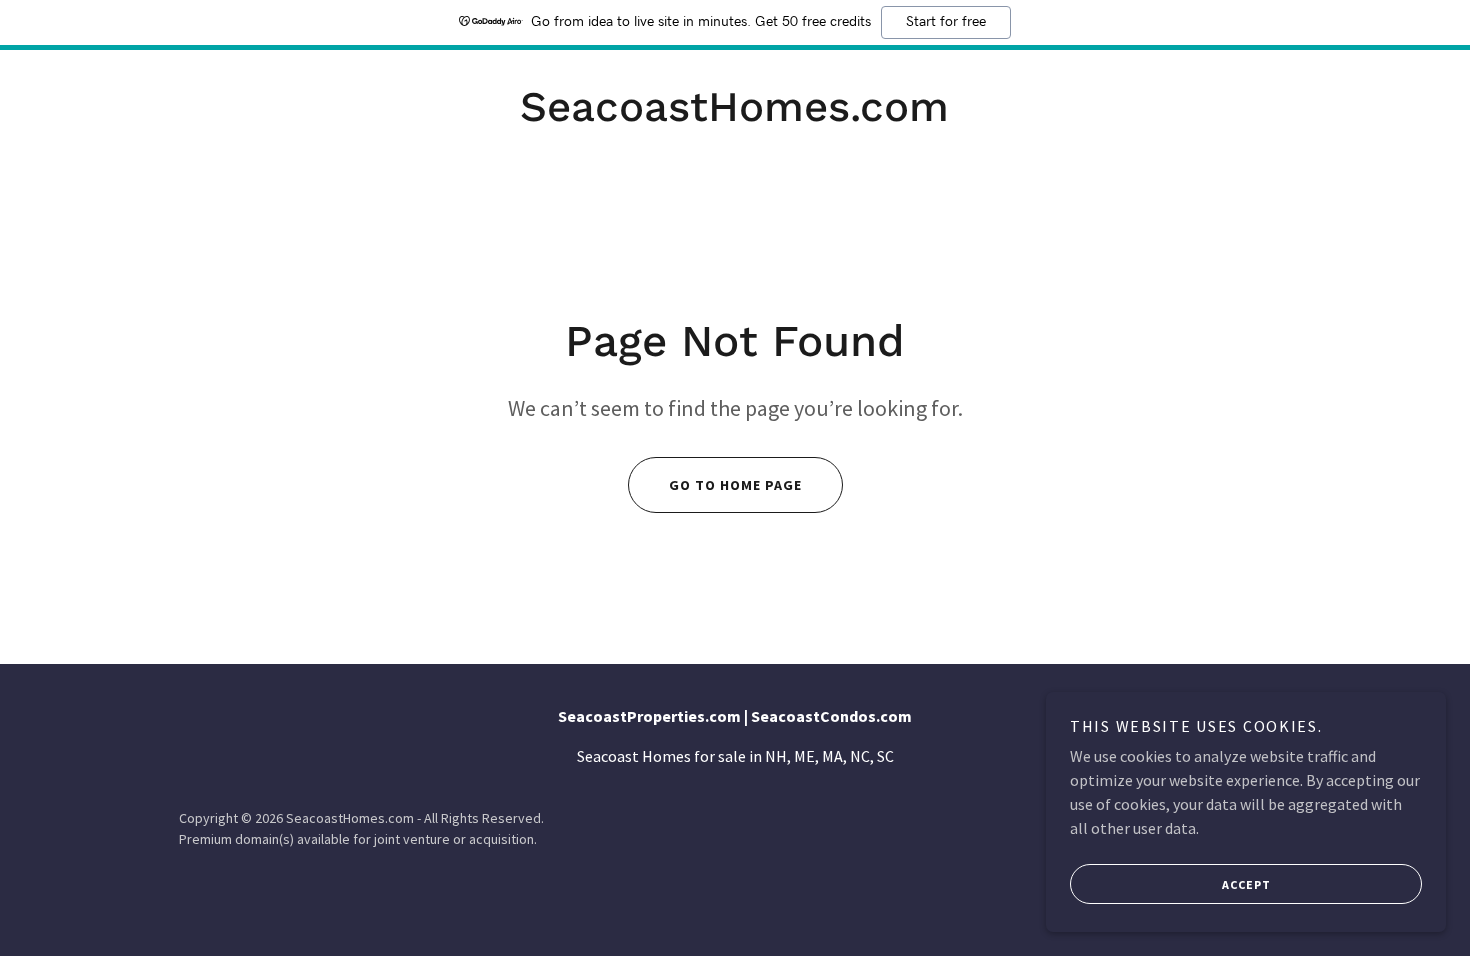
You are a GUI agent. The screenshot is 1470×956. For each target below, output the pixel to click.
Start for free (946, 22)
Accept (1246, 884)
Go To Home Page (735, 485)
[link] (734, 115)
